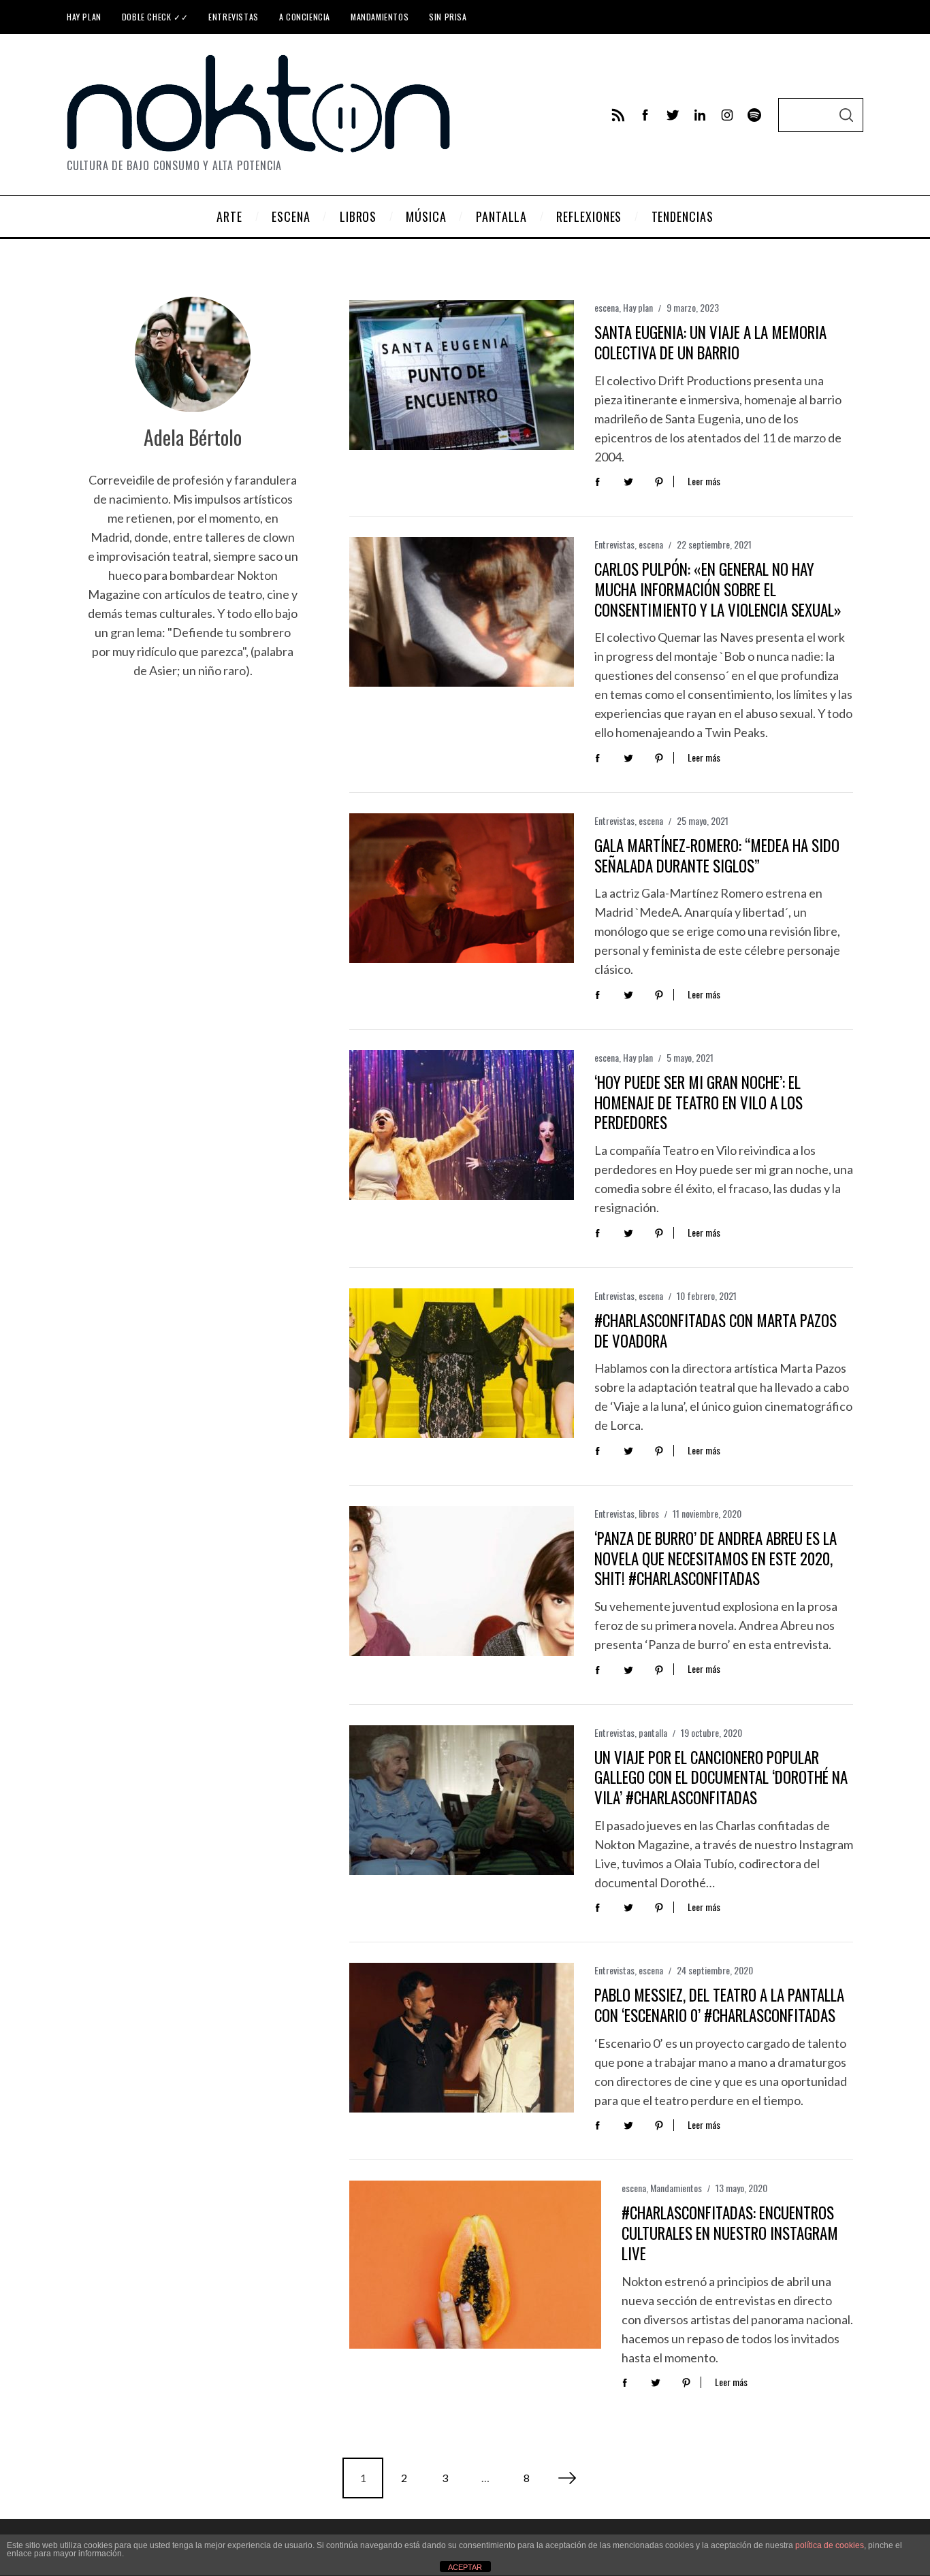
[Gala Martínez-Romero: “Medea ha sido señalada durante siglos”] (462, 888)
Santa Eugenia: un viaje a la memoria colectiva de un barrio (710, 342)
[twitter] (673, 115)
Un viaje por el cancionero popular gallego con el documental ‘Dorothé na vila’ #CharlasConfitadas (721, 1778)
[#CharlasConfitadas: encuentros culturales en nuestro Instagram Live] (475, 2265)
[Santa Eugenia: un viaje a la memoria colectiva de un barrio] (462, 375)
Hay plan (84, 17)
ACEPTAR (465, 2567)
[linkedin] (700, 115)
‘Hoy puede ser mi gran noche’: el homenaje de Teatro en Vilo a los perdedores (699, 1103)
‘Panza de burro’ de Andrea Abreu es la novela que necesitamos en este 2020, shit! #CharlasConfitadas (716, 1559)
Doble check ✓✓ (155, 17)
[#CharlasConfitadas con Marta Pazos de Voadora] (462, 1363)
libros (649, 1513)
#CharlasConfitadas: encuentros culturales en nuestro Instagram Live (730, 2233)
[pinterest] (659, 481)
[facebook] (645, 115)
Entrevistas (234, 17)
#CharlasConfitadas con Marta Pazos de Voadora (716, 1331)
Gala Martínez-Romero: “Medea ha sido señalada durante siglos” (717, 855)
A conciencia (305, 17)
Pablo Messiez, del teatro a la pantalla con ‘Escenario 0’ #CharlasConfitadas (719, 2005)
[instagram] (727, 115)
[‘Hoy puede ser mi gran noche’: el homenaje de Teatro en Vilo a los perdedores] (462, 1125)
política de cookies (830, 2545)
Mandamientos (380, 17)
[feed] (618, 115)
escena (607, 307)
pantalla (653, 1732)
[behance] (754, 115)
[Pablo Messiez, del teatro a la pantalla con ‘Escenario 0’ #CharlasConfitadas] (462, 2038)
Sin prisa (448, 17)
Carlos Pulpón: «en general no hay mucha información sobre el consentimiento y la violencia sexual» (718, 589)
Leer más (704, 482)
